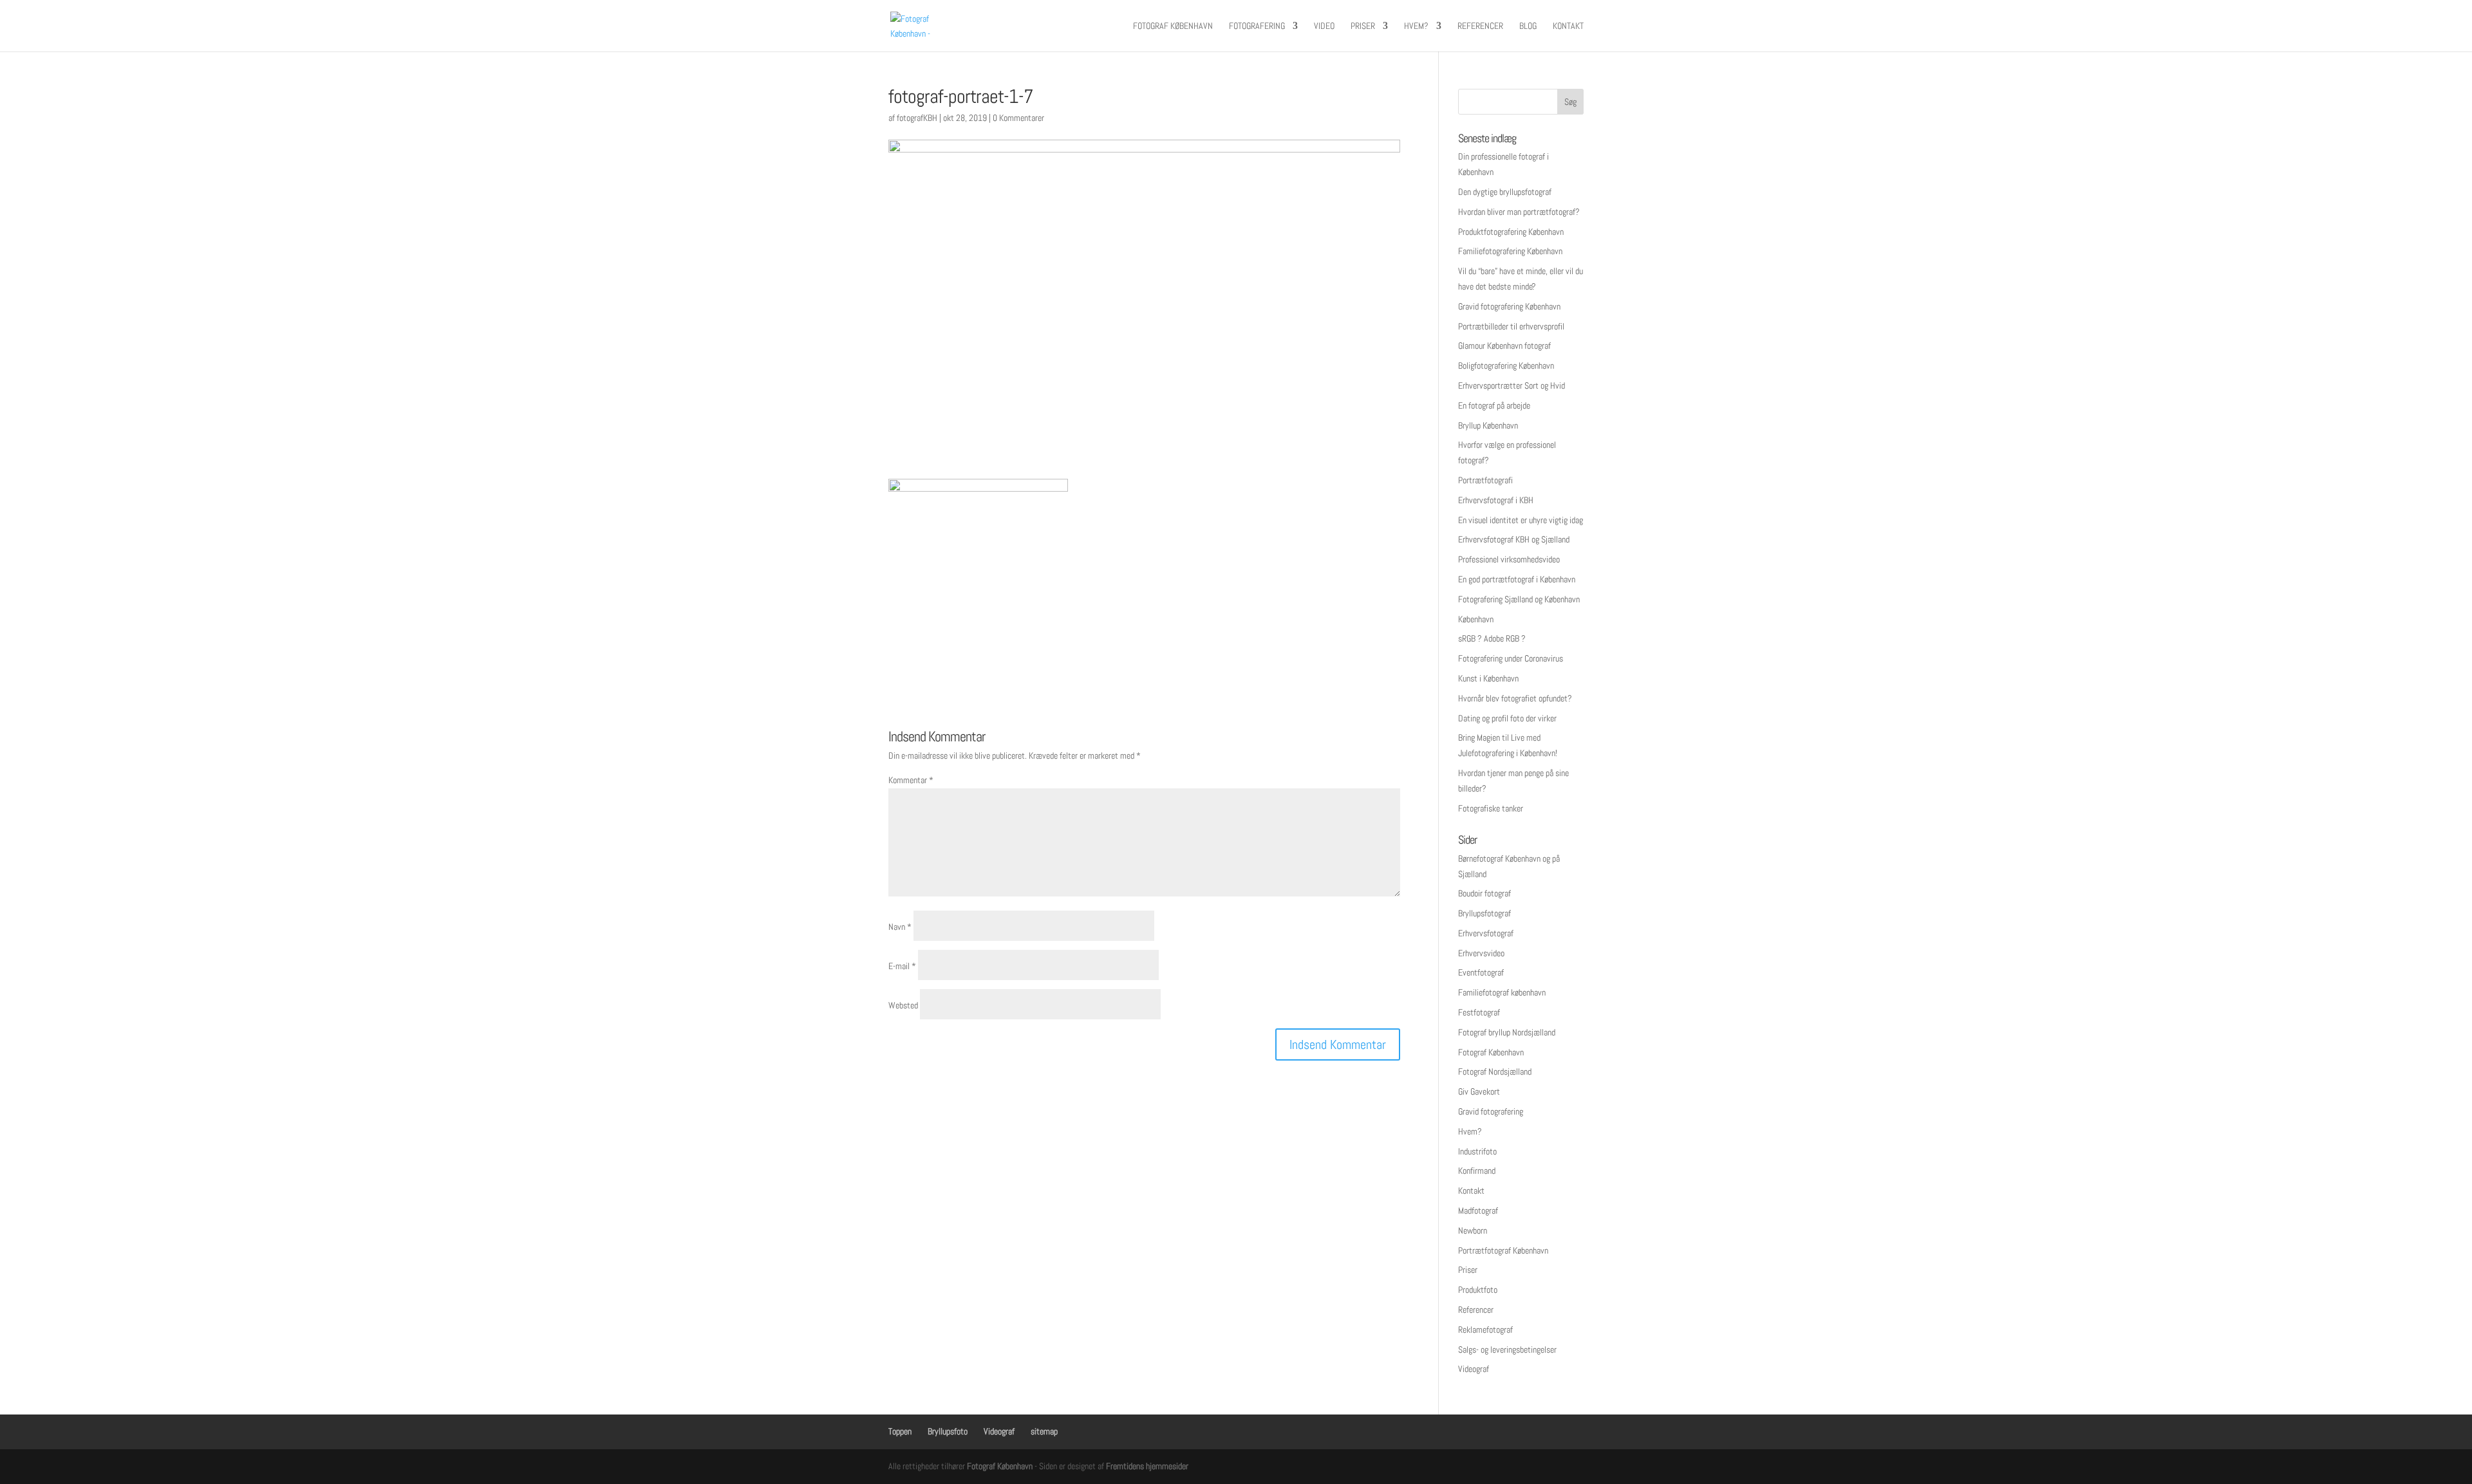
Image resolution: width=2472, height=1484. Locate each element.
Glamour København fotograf (1504, 346)
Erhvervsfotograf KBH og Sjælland (1514, 539)
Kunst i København (1488, 678)
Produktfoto (1478, 1290)
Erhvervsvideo (1481, 953)
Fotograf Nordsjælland (1495, 1071)
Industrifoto (1477, 1151)
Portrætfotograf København (1503, 1250)
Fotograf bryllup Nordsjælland (1507, 1032)
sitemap (1044, 1431)
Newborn (1473, 1230)
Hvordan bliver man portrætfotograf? (1519, 212)
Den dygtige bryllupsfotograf (1505, 192)
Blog (1528, 26)
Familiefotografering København (1510, 251)
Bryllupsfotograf (1484, 913)
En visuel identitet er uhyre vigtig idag (1521, 520)
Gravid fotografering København (1509, 306)
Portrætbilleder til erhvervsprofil (1511, 326)
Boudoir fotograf (1484, 893)
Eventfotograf (1481, 972)
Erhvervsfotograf (1486, 933)
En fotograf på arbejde (1494, 405)
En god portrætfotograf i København (1517, 579)
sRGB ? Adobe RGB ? (1492, 638)
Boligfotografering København (1506, 366)
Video (1324, 26)
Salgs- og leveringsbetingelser (1507, 1350)
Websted (903, 1005)
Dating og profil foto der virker (1507, 718)
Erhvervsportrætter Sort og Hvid (1512, 385)
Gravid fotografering (1491, 1111)
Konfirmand (1477, 1171)
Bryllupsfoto (948, 1431)
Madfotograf (1478, 1210)
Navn (900, 927)
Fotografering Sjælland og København (1519, 599)
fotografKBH (917, 118)
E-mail (902, 966)
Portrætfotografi (1485, 480)
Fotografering (1257, 26)
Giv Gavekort (1479, 1091)
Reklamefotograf (1485, 1330)
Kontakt (1568, 26)
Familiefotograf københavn (1502, 992)
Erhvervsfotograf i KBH (1496, 500)
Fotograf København (1173, 26)
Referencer (1480, 26)
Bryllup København (1488, 425)
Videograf (1474, 1369)
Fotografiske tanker (1491, 808)
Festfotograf (1479, 1012)
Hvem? (1416, 26)
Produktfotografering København (1511, 232)
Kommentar (911, 780)
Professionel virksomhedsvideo (1509, 559)
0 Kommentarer (1018, 118)
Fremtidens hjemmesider (1147, 1466)
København (1476, 619)
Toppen (900, 1431)
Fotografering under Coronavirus (1511, 658)
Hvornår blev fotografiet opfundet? (1515, 698)
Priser (1363, 26)
